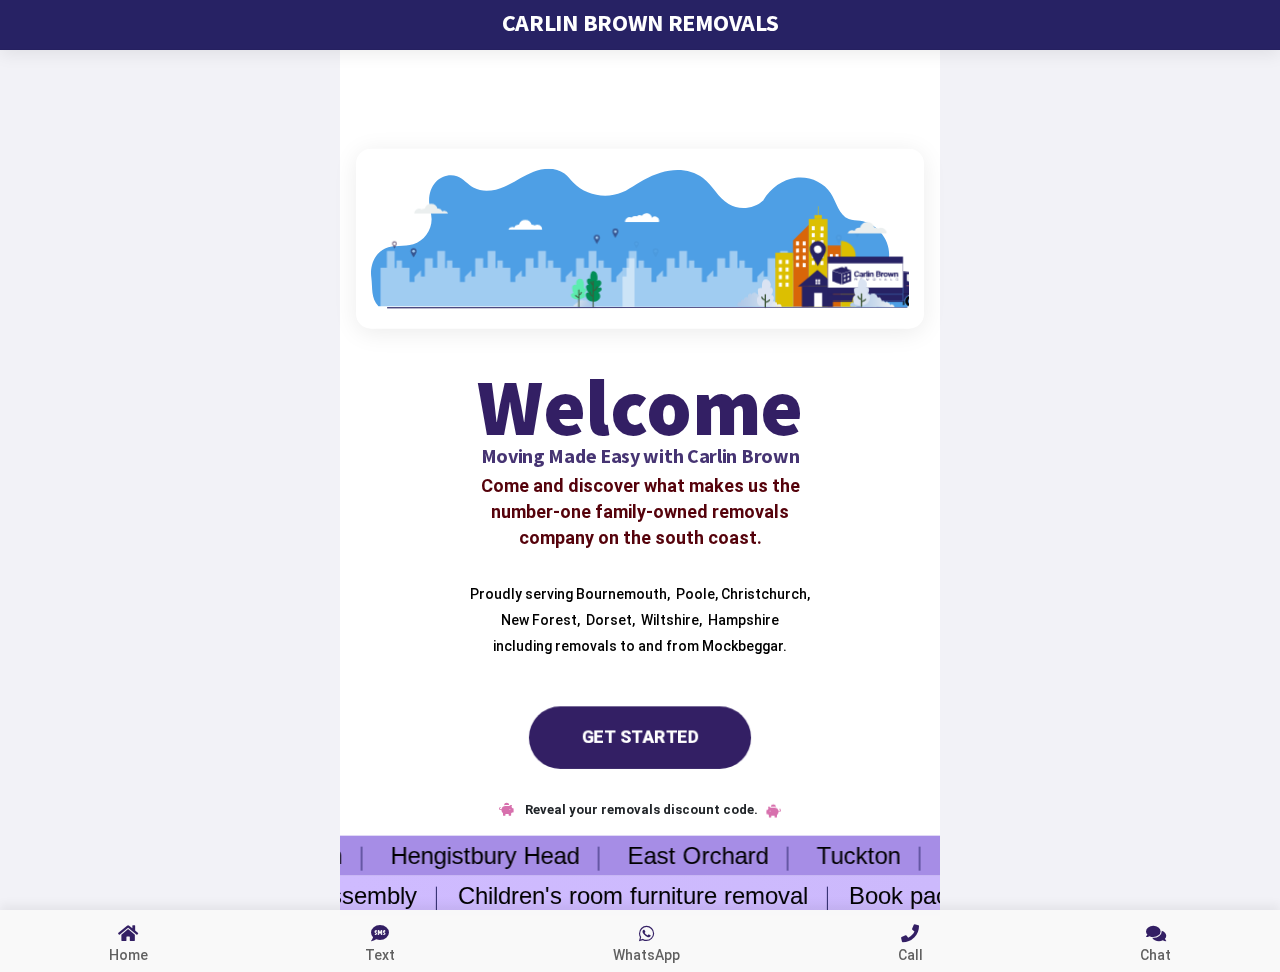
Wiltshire (668, 619)
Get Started (640, 736)
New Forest (537, 619)
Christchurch (762, 593)
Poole (694, 593)
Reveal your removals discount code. (640, 809)
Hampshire (742, 619)
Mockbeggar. (744, 645)
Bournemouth (620, 593)
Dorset (607, 619)
